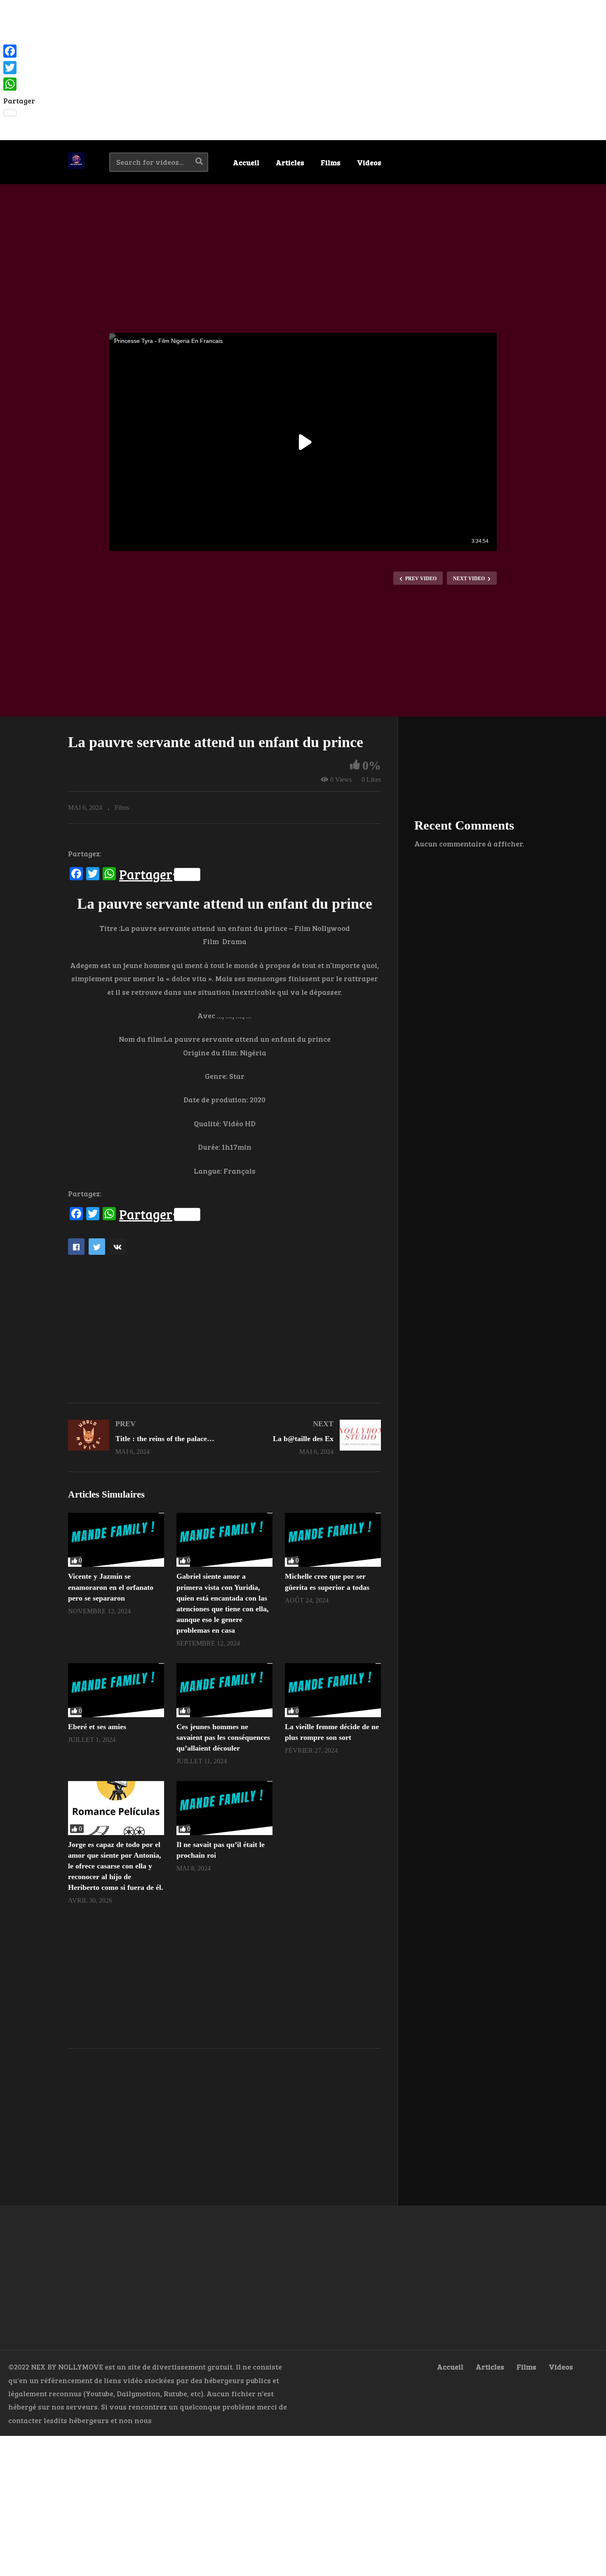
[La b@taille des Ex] (307, 1437)
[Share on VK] (117, 1247)
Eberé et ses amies (97, 1727)
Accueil (246, 162)
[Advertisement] (303, 70)
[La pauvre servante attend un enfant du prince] (116, 1540)
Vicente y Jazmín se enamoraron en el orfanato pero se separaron (111, 1587)
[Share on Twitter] (97, 1247)
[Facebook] (19, 51)
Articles (290, 162)
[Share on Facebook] (76, 1247)
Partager (146, 874)
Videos (369, 162)
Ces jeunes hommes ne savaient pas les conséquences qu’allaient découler (223, 1737)
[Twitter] (19, 68)
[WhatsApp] (19, 84)
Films (331, 162)
